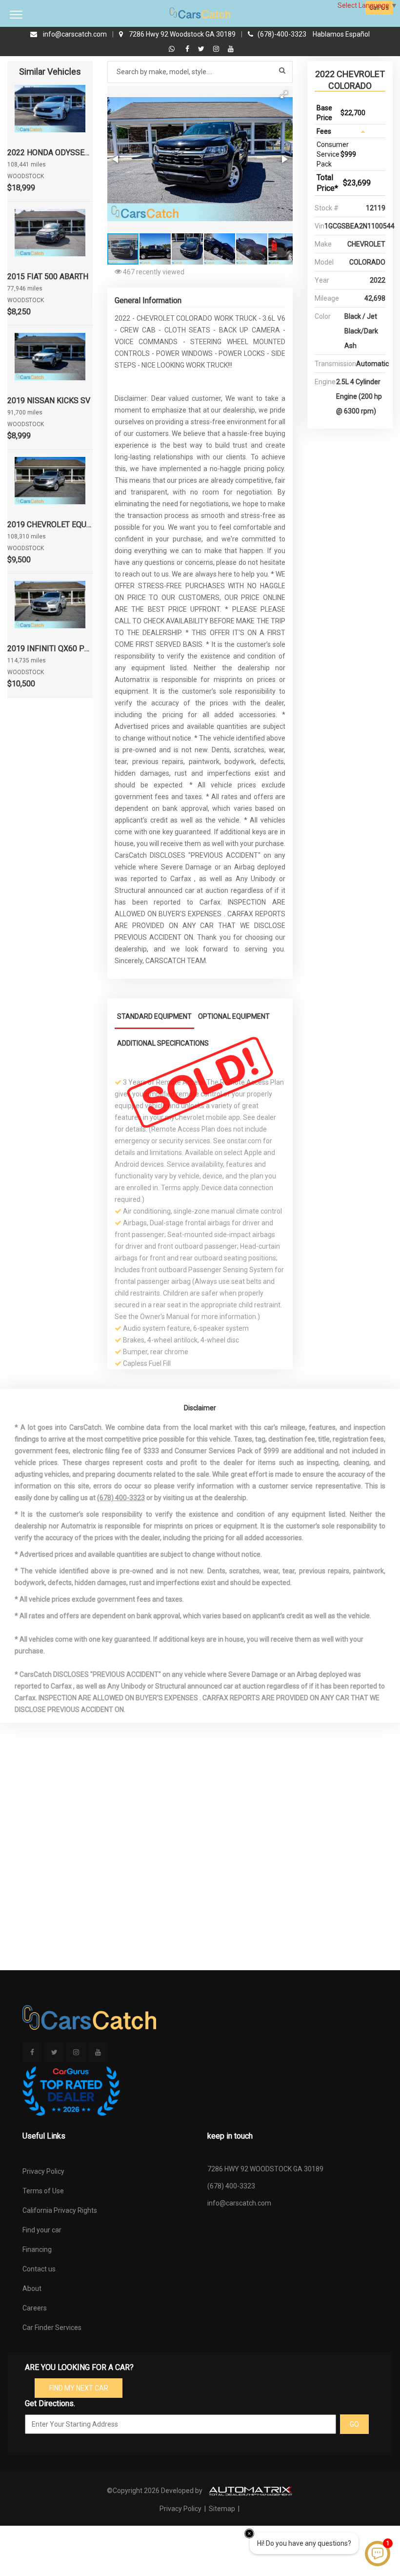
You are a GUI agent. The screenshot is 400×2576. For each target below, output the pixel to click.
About (32, 2288)
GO (354, 2424)
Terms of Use (43, 2191)
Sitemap (222, 2509)
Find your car (42, 2230)
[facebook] (189, 49)
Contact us (39, 2269)
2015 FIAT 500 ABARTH (48, 277)
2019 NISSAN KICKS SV (49, 401)
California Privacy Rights (60, 2210)
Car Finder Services (52, 2328)
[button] (284, 95)
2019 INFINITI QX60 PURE (50, 649)
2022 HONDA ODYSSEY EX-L (50, 153)
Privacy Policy (43, 2171)
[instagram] (217, 49)
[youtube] (231, 49)
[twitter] (202, 49)
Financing (37, 2249)
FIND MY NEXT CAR (79, 2388)
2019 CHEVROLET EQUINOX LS (50, 525)
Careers (35, 2308)
